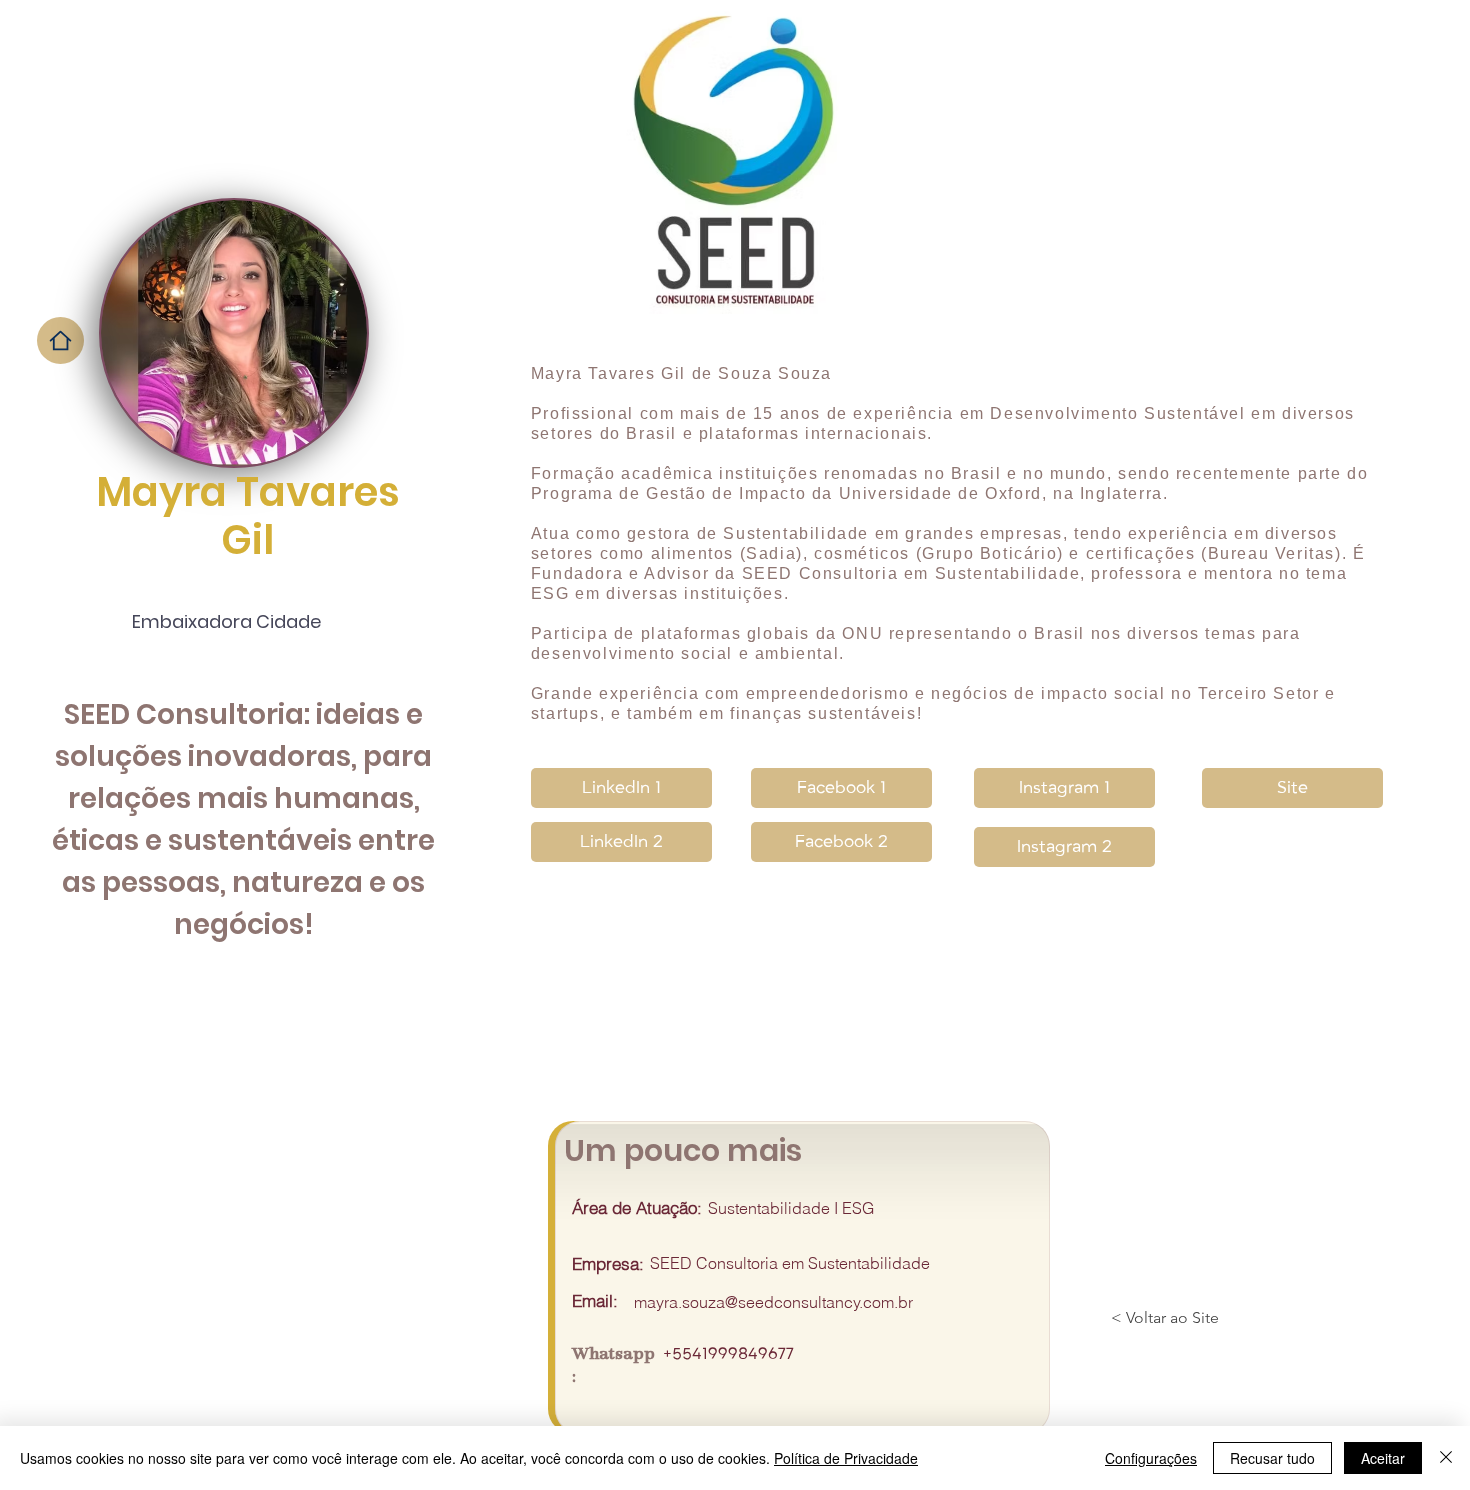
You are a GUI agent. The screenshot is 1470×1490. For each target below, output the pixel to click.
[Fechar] (1446, 1458)
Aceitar (1383, 1458)
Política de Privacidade (846, 1458)
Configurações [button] (1151, 1458)
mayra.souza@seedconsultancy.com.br (773, 1302)
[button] (621, 842)
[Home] (60, 340)
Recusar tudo (1272, 1458)
